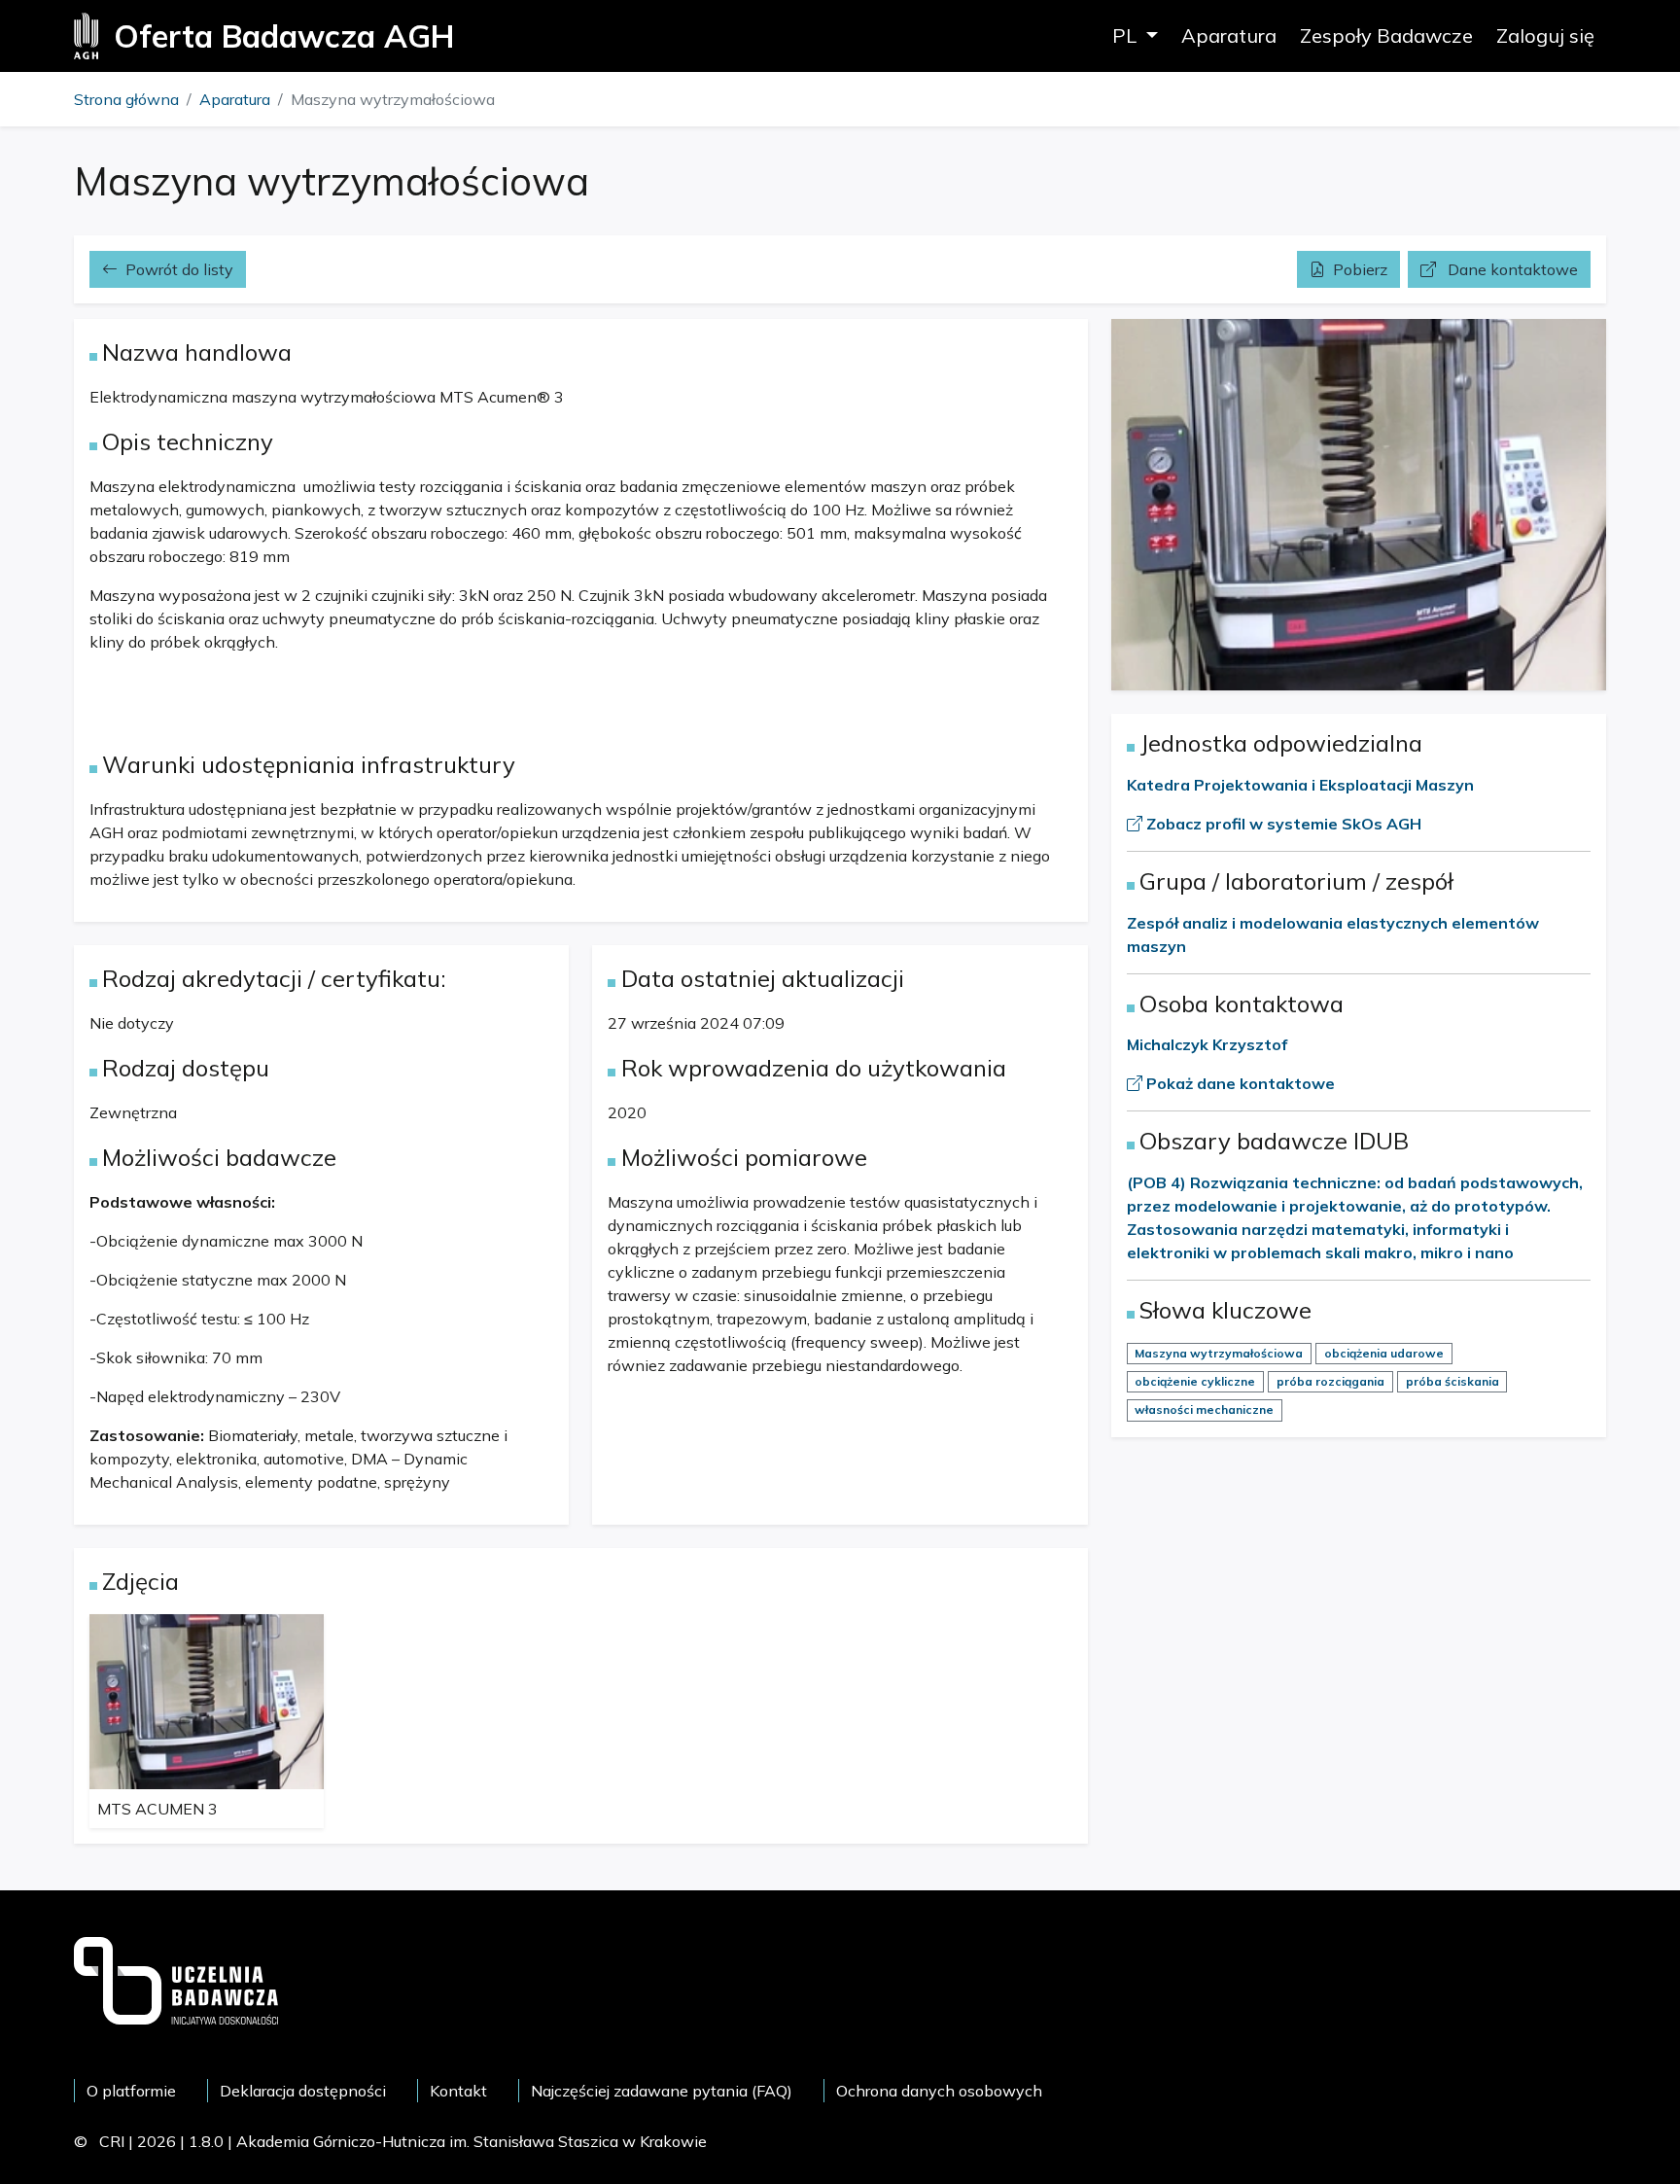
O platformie (131, 2091)
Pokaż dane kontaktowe (1239, 1083)
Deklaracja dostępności (303, 2091)
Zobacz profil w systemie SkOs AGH (1282, 824)
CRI (112, 2141)
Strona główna (126, 99)
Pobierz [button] (1360, 269)
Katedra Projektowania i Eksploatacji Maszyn (1300, 785)
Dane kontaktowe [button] (1511, 269)
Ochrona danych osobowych (939, 2091)
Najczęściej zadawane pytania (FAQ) (662, 2091)
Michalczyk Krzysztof (1207, 1044)
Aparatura (1229, 35)
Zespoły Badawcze (1386, 35)
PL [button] (1127, 35)
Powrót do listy (179, 269)
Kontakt (458, 2091)
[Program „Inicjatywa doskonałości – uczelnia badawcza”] (176, 1979)
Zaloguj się (1545, 35)
